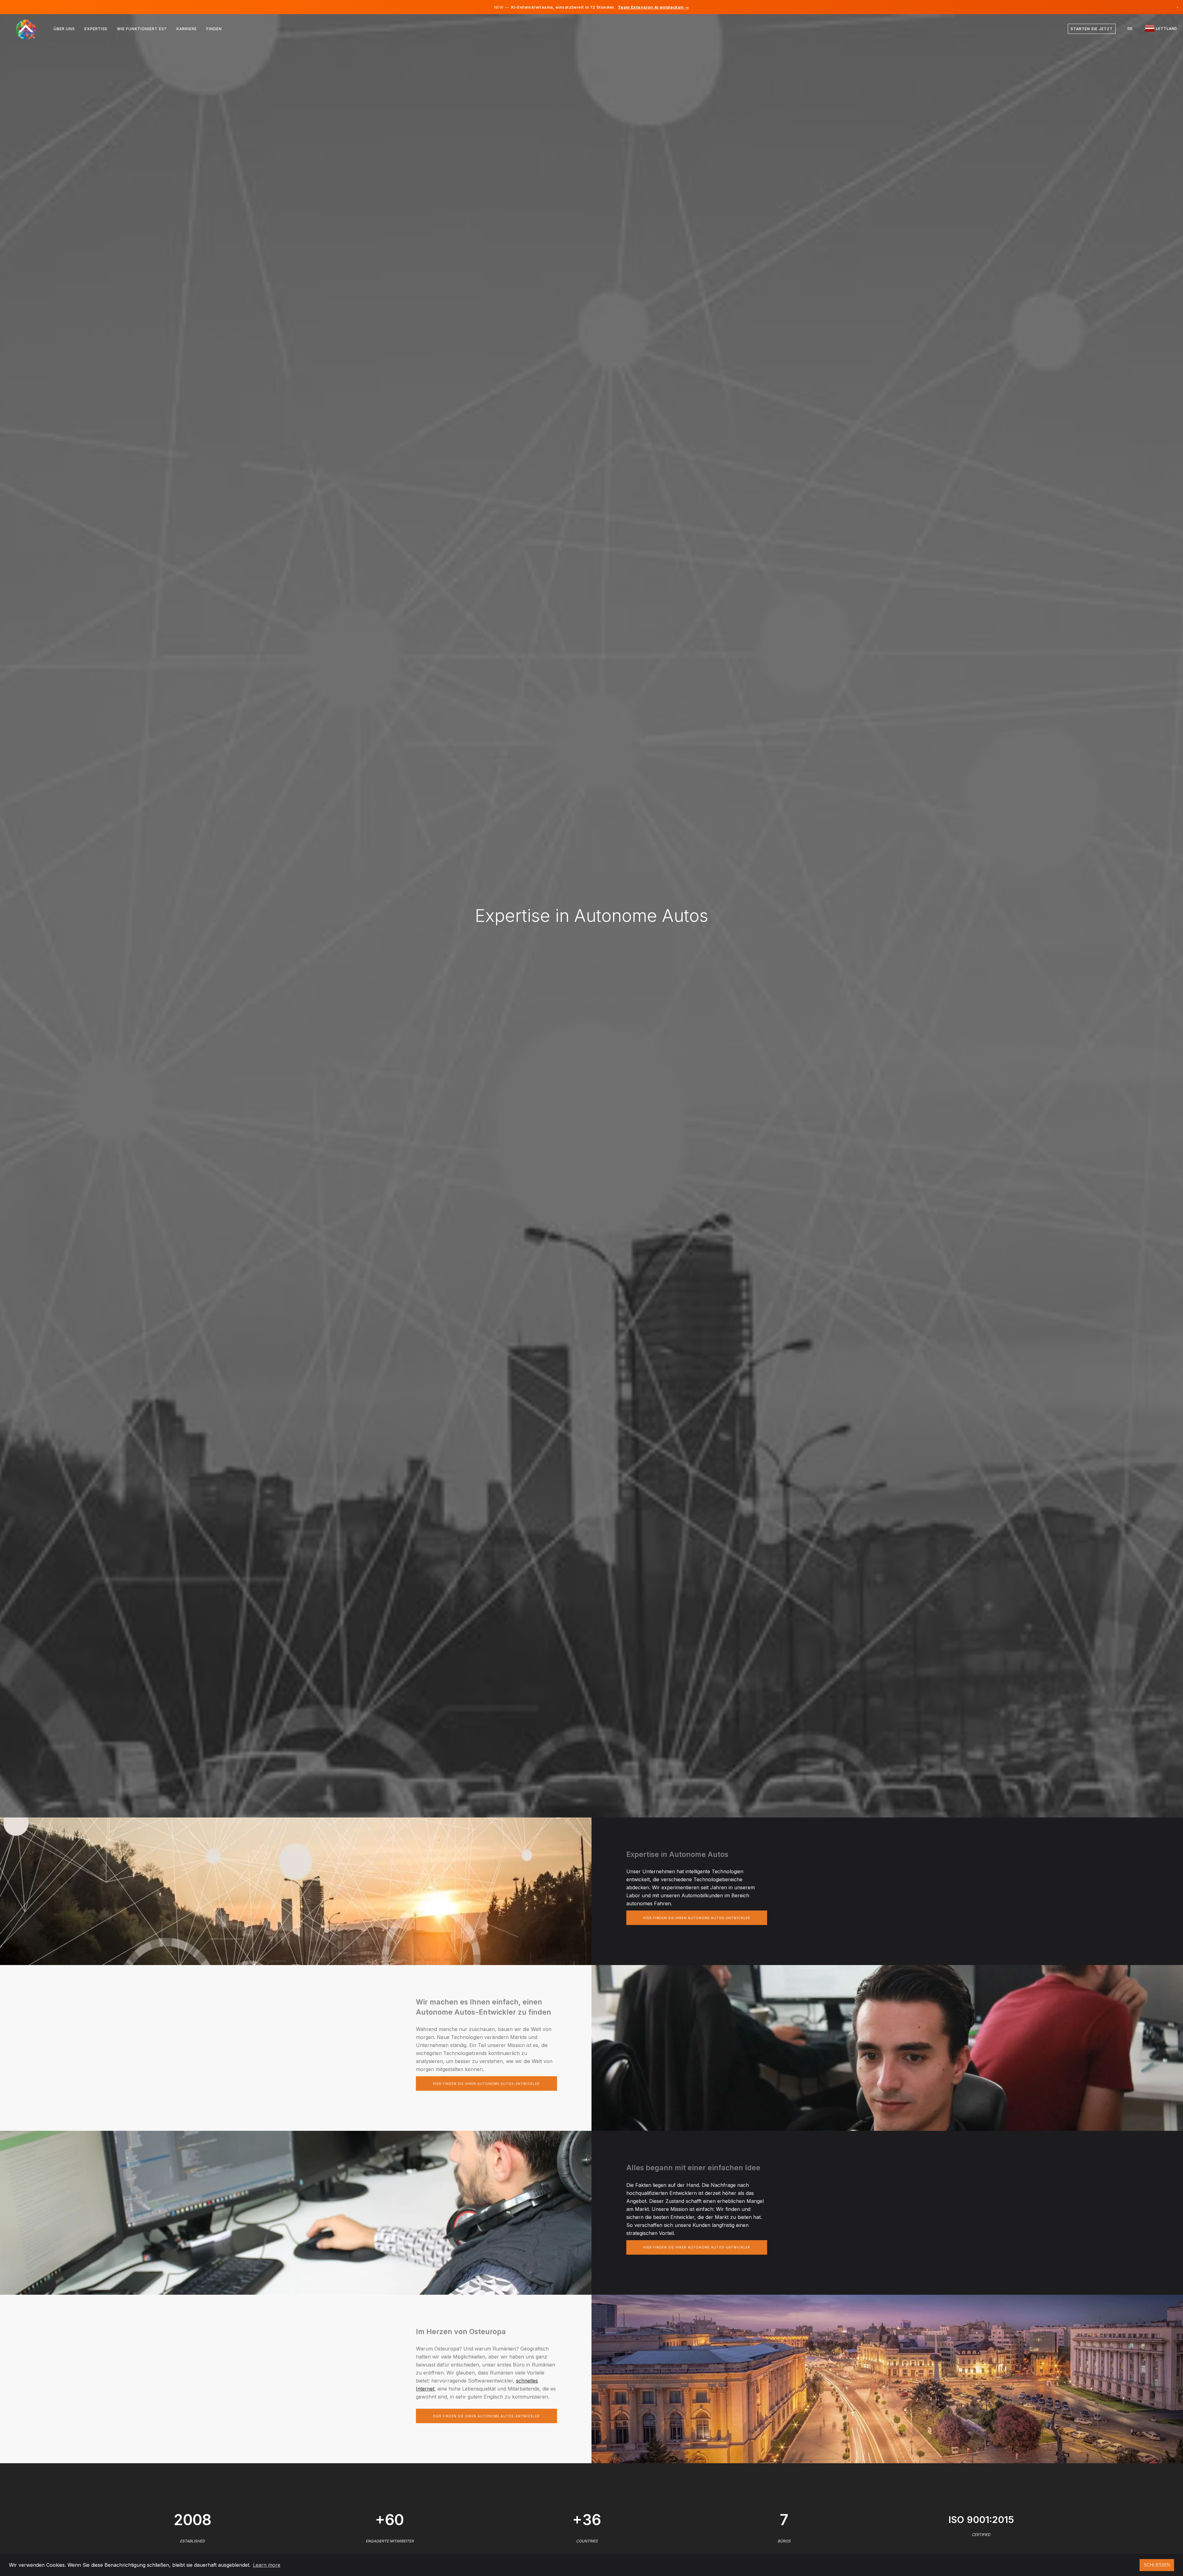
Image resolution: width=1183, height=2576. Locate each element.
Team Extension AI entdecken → (653, 7)
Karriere (187, 29)
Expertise (96, 29)
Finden (214, 29)
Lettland (1166, 29)
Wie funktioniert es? (142, 29)
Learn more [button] (267, 2565)
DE (1130, 29)
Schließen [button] (1157, 2565)
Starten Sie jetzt (1092, 29)
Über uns (64, 29)
